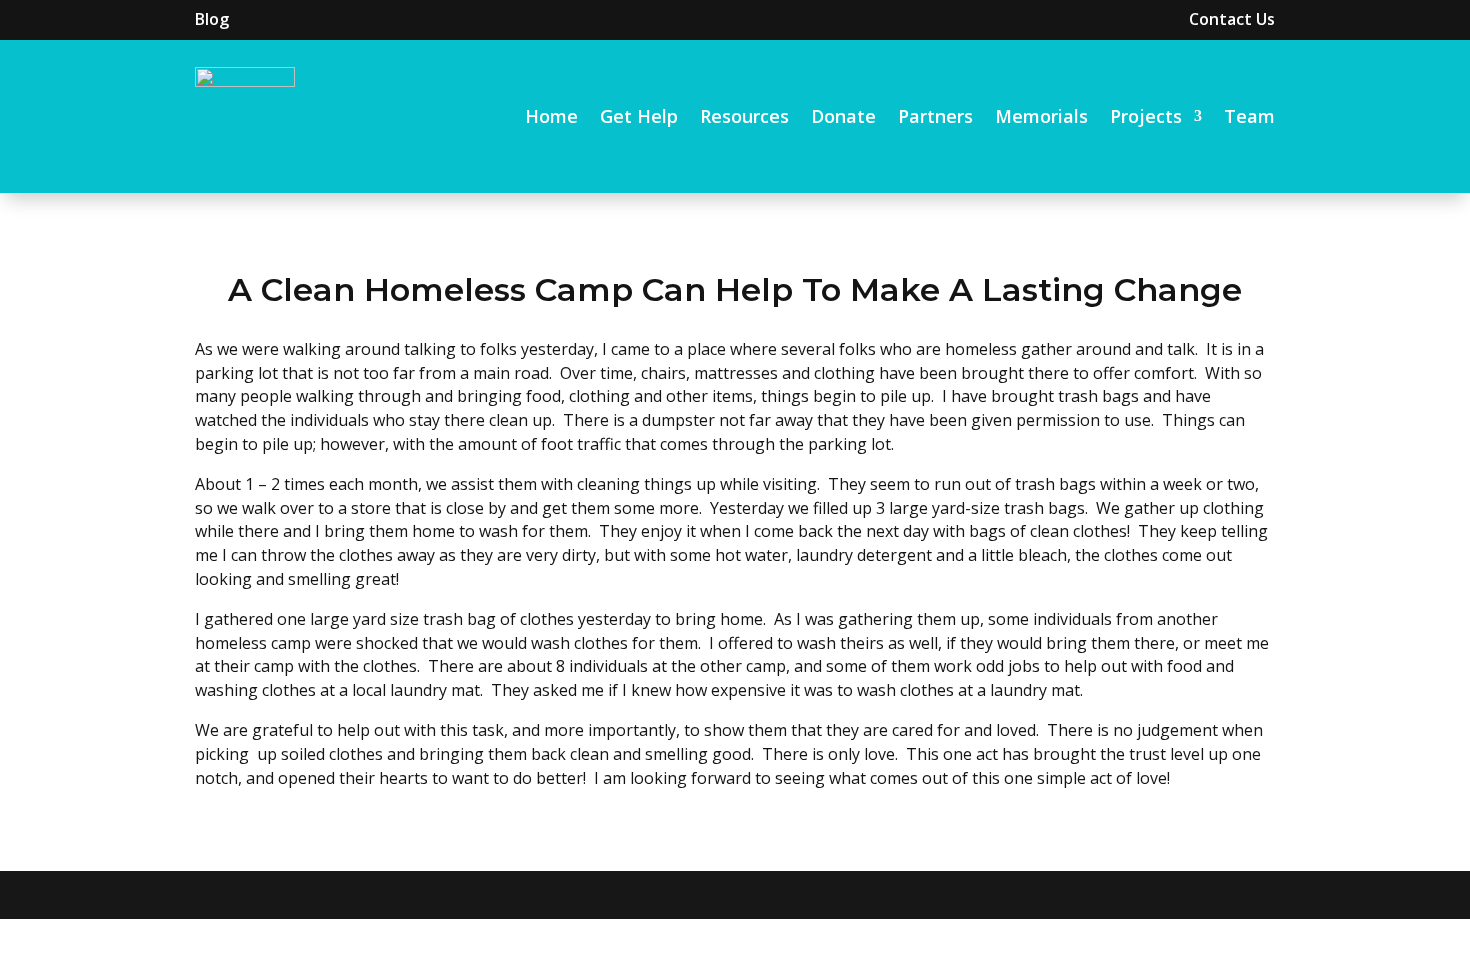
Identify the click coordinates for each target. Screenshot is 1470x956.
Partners (935, 116)
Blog (212, 19)
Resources (744, 116)
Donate (843, 116)
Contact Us (1232, 19)
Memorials (1041, 116)
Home (551, 116)
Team (1249, 116)
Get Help (639, 116)
